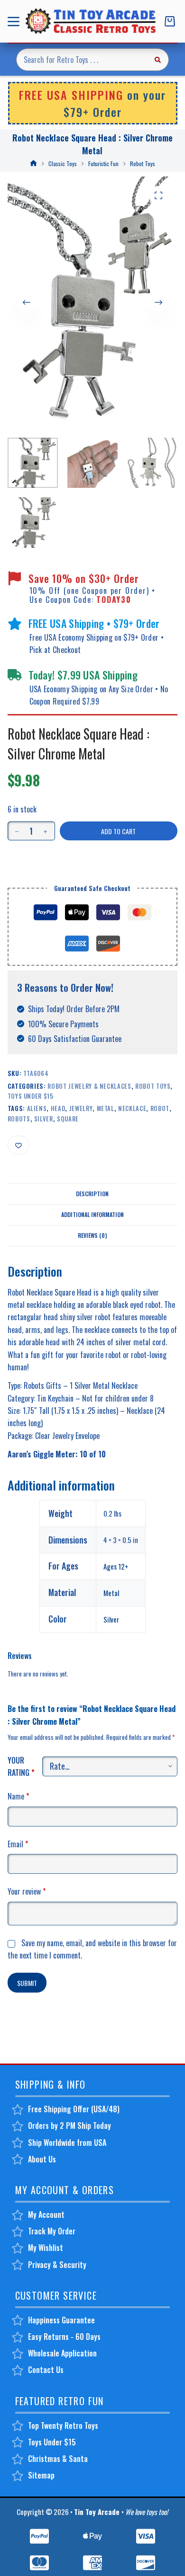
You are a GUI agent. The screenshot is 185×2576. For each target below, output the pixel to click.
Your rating (21, 1766)
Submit (27, 1983)
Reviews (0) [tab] (92, 1235)
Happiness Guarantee (61, 2320)
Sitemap (41, 2475)
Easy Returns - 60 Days (64, 2337)
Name (18, 1796)
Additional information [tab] (92, 1214)
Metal (111, 1593)
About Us (42, 2159)
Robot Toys (153, 1086)
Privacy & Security (57, 2265)
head (58, 1108)
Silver (111, 1619)
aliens (37, 1108)
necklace (132, 1108)
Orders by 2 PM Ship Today (69, 2126)
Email (18, 1844)
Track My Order (52, 2231)
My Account (46, 2214)
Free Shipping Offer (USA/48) (74, 2109)
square (68, 1119)
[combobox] (82, 60)
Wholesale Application (62, 2353)
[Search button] (157, 60)
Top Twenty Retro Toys (63, 2426)
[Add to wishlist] (18, 1145)
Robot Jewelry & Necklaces (89, 1086)
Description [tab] (92, 1194)
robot (160, 1108)
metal (106, 1108)
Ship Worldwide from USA (67, 2143)
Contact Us (46, 2370)
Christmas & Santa (58, 2459)
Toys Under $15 (31, 1096)
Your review (27, 1891)
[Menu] (15, 22)
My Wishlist (46, 2248)
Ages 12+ (116, 1566)
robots (19, 1119)
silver (44, 1119)
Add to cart (118, 831)
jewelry (81, 1108)
